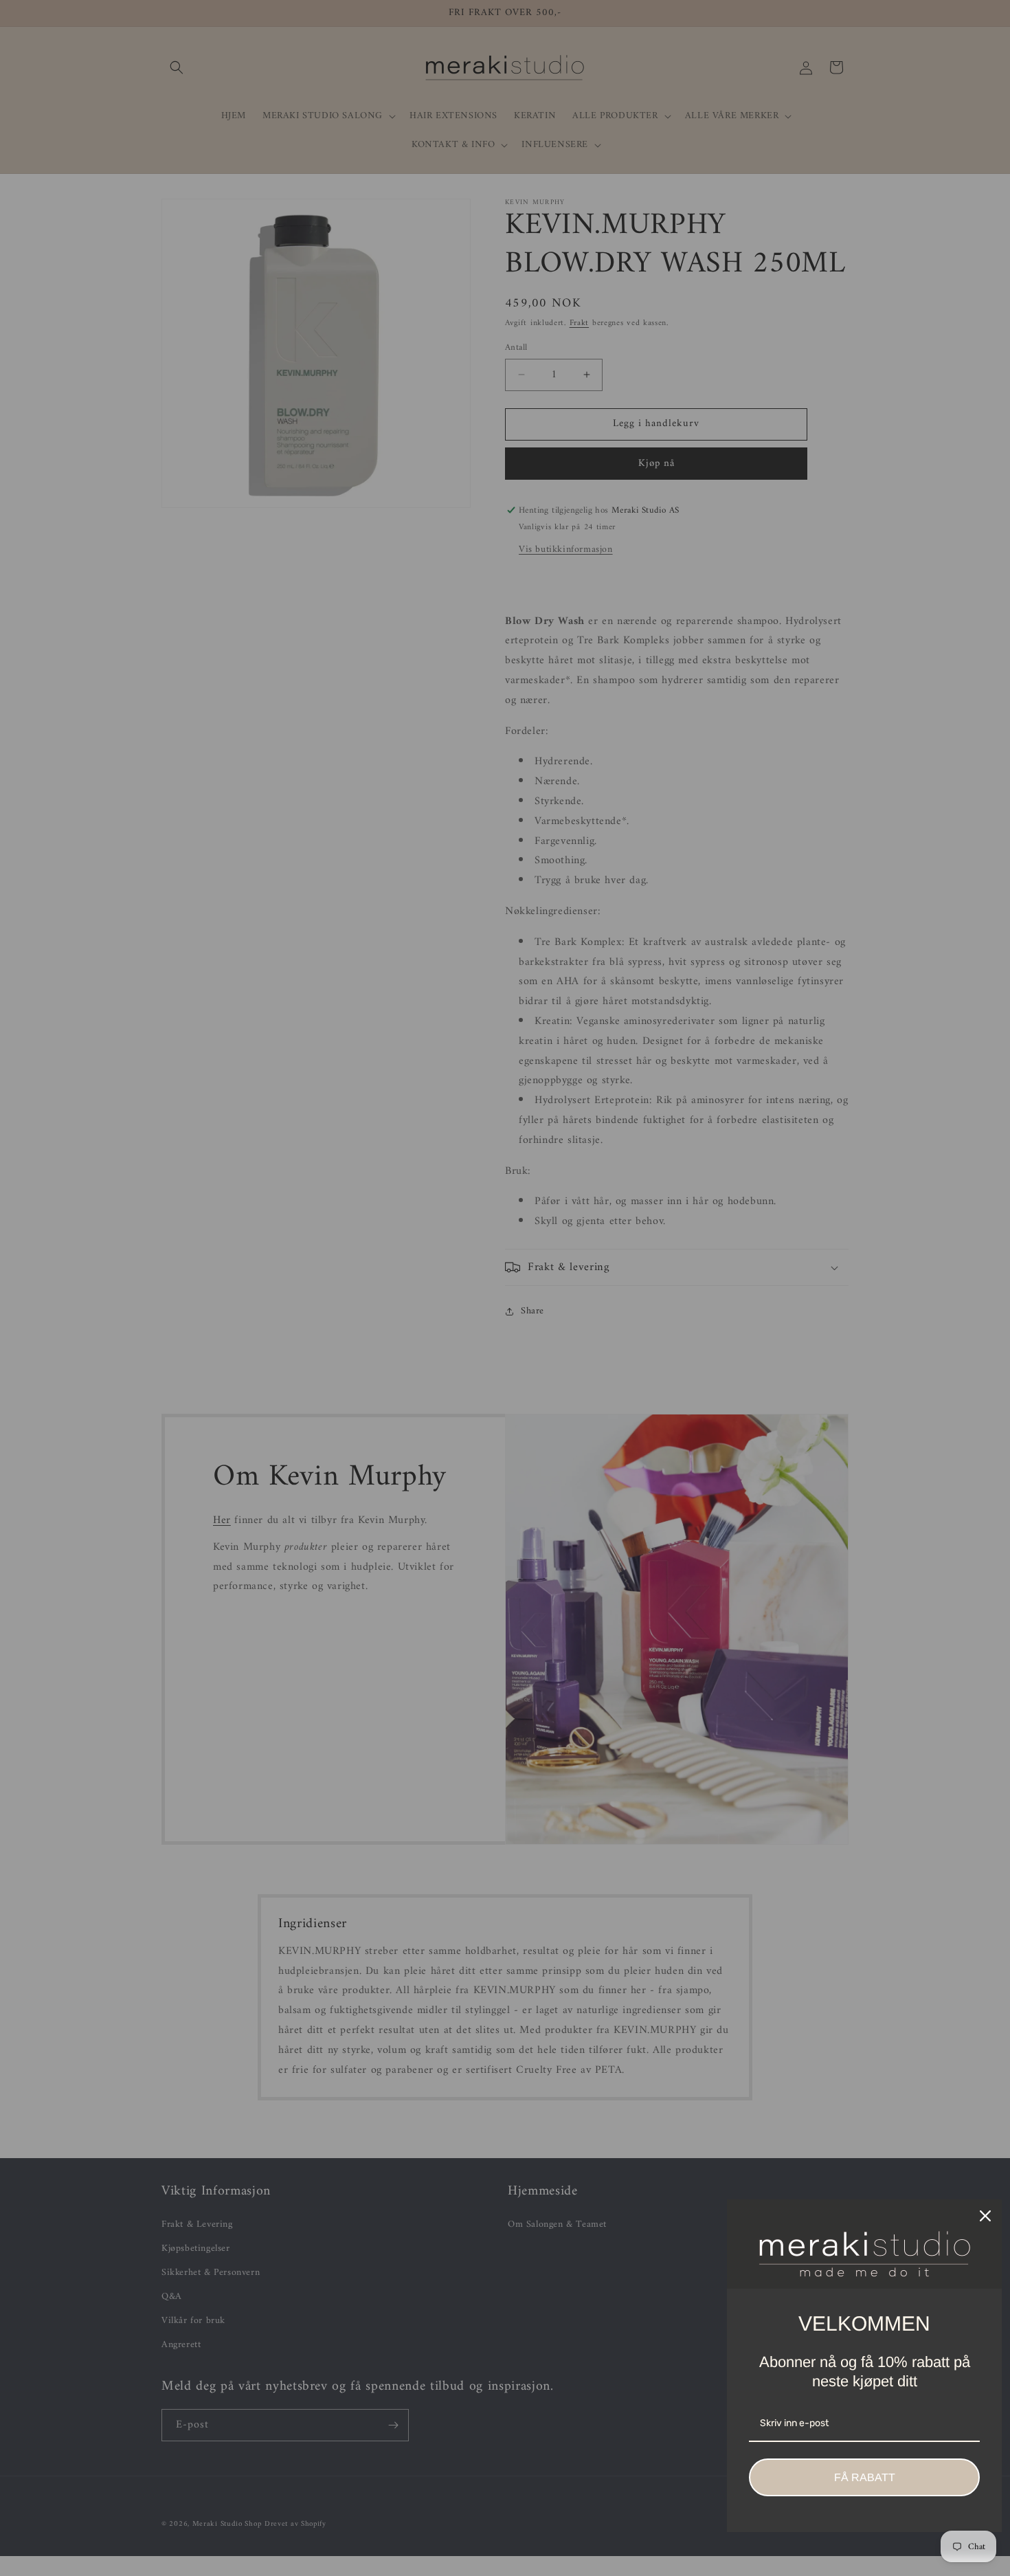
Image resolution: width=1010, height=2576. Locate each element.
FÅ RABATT (865, 2477)
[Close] (985, 2216)
